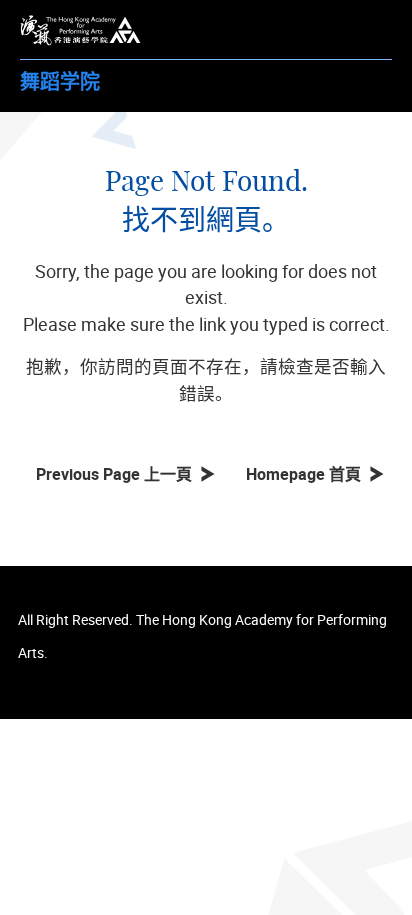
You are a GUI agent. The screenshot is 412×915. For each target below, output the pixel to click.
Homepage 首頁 (307, 474)
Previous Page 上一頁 (118, 474)
